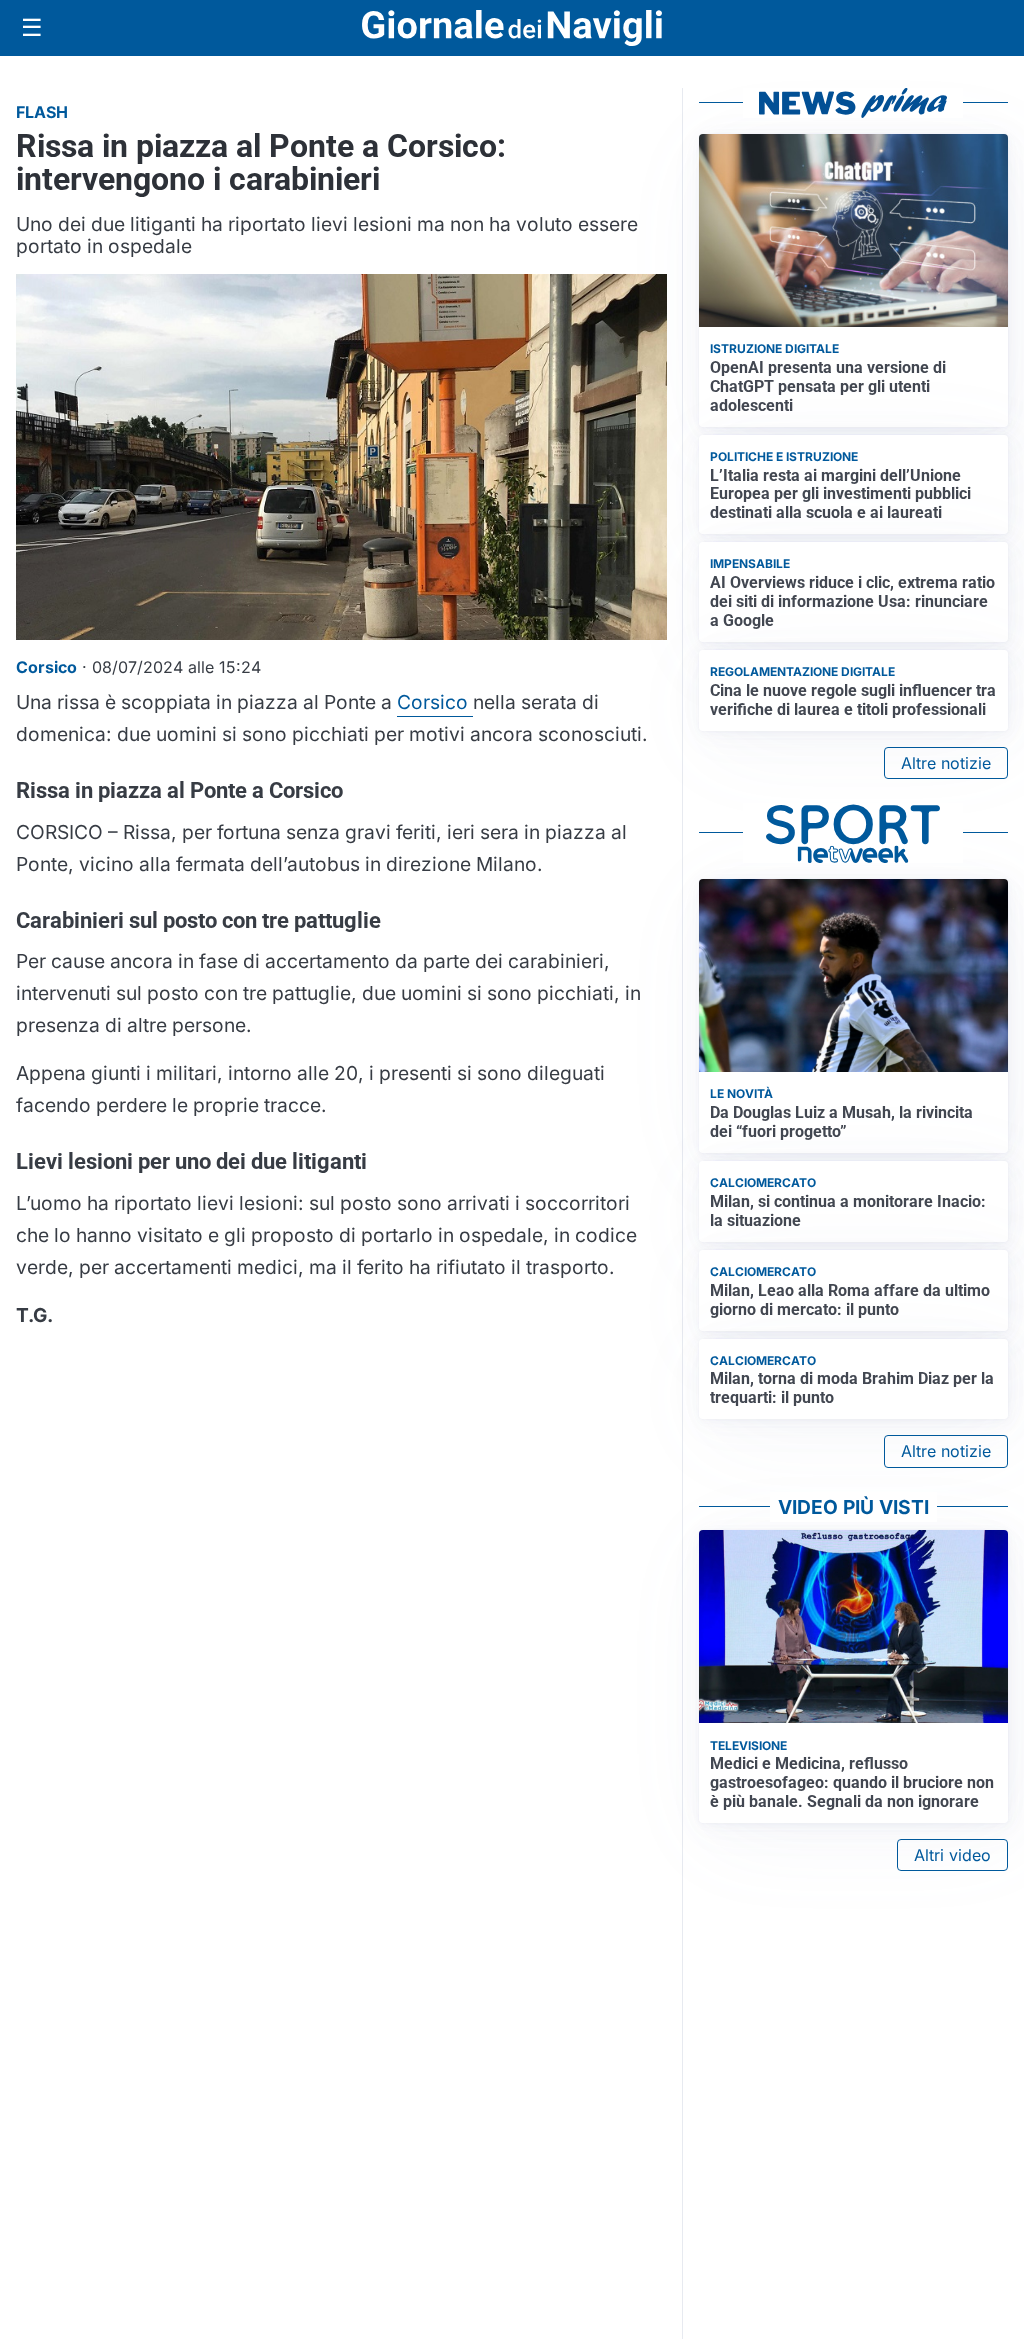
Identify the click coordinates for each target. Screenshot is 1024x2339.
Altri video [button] (952, 1855)
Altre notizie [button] (946, 763)
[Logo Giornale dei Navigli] (512, 28)
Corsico (435, 702)
